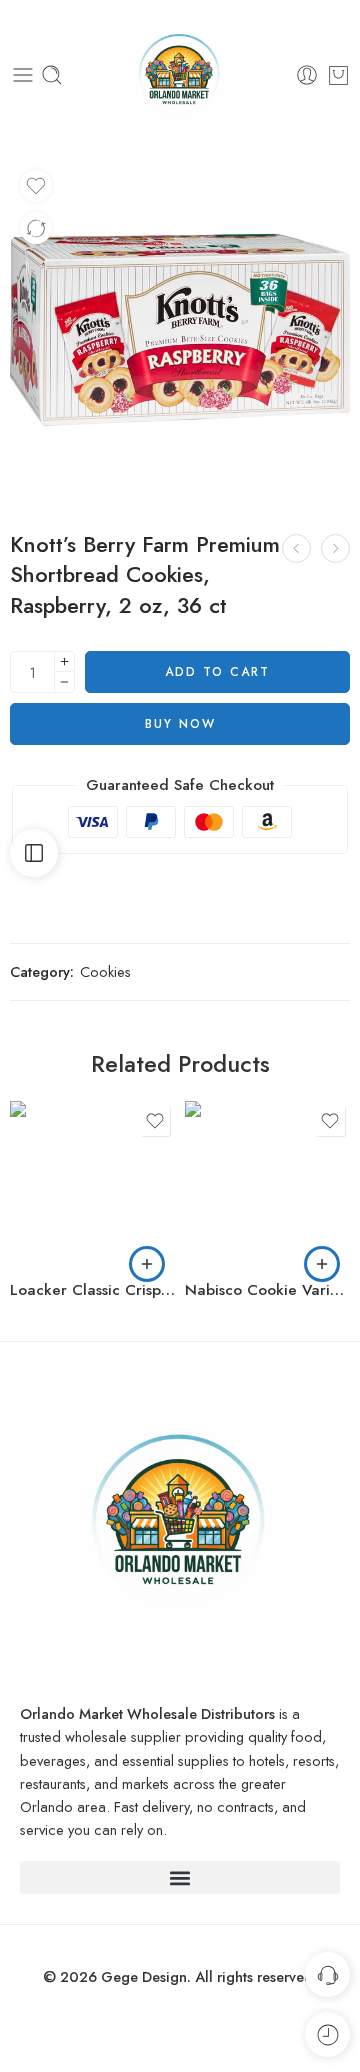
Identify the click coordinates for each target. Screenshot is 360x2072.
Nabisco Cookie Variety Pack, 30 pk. (267, 1290)
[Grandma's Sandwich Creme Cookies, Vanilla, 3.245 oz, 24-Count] (335, 548)
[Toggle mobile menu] (23, 75)
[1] (180, 330)
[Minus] (64, 682)
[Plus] (64, 661)
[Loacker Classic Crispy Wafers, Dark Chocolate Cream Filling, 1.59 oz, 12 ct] (92, 1183)
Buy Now (180, 724)
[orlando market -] (180, 75)
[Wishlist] (36, 186)
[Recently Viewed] (327, 2034)
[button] (147, 1264)
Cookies (105, 971)
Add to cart (217, 672)
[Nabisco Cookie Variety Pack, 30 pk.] (267, 1183)
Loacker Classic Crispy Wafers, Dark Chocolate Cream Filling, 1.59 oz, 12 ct (92, 1290)
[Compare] (36, 228)
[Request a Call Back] (327, 1974)
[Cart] (338, 75)
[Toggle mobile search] (52, 75)
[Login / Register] (307, 75)
